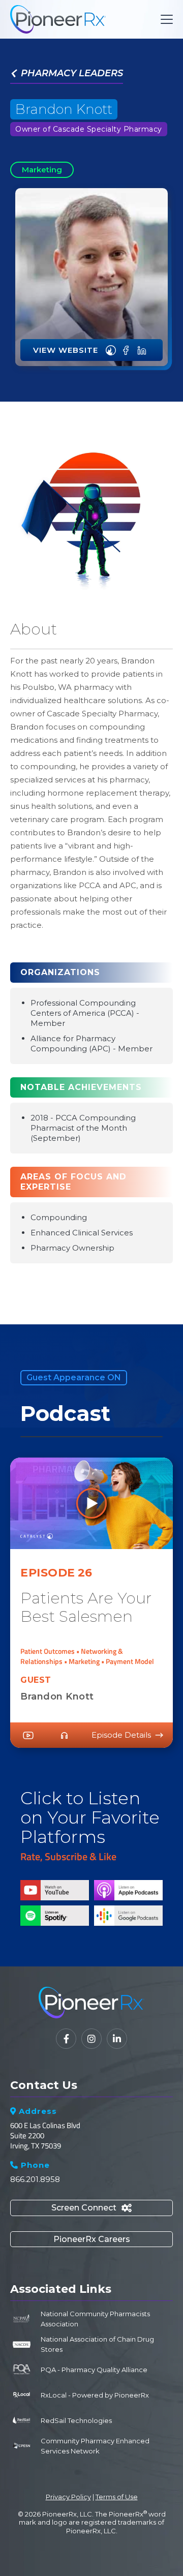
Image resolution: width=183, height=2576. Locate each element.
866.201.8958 (35, 2179)
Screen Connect (91, 2208)
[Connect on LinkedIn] (142, 350)
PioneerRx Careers (92, 2239)
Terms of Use (117, 2497)
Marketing (42, 170)
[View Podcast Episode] (111, 350)
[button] (165, 19)
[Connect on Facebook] (126, 350)
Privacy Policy (68, 2497)
